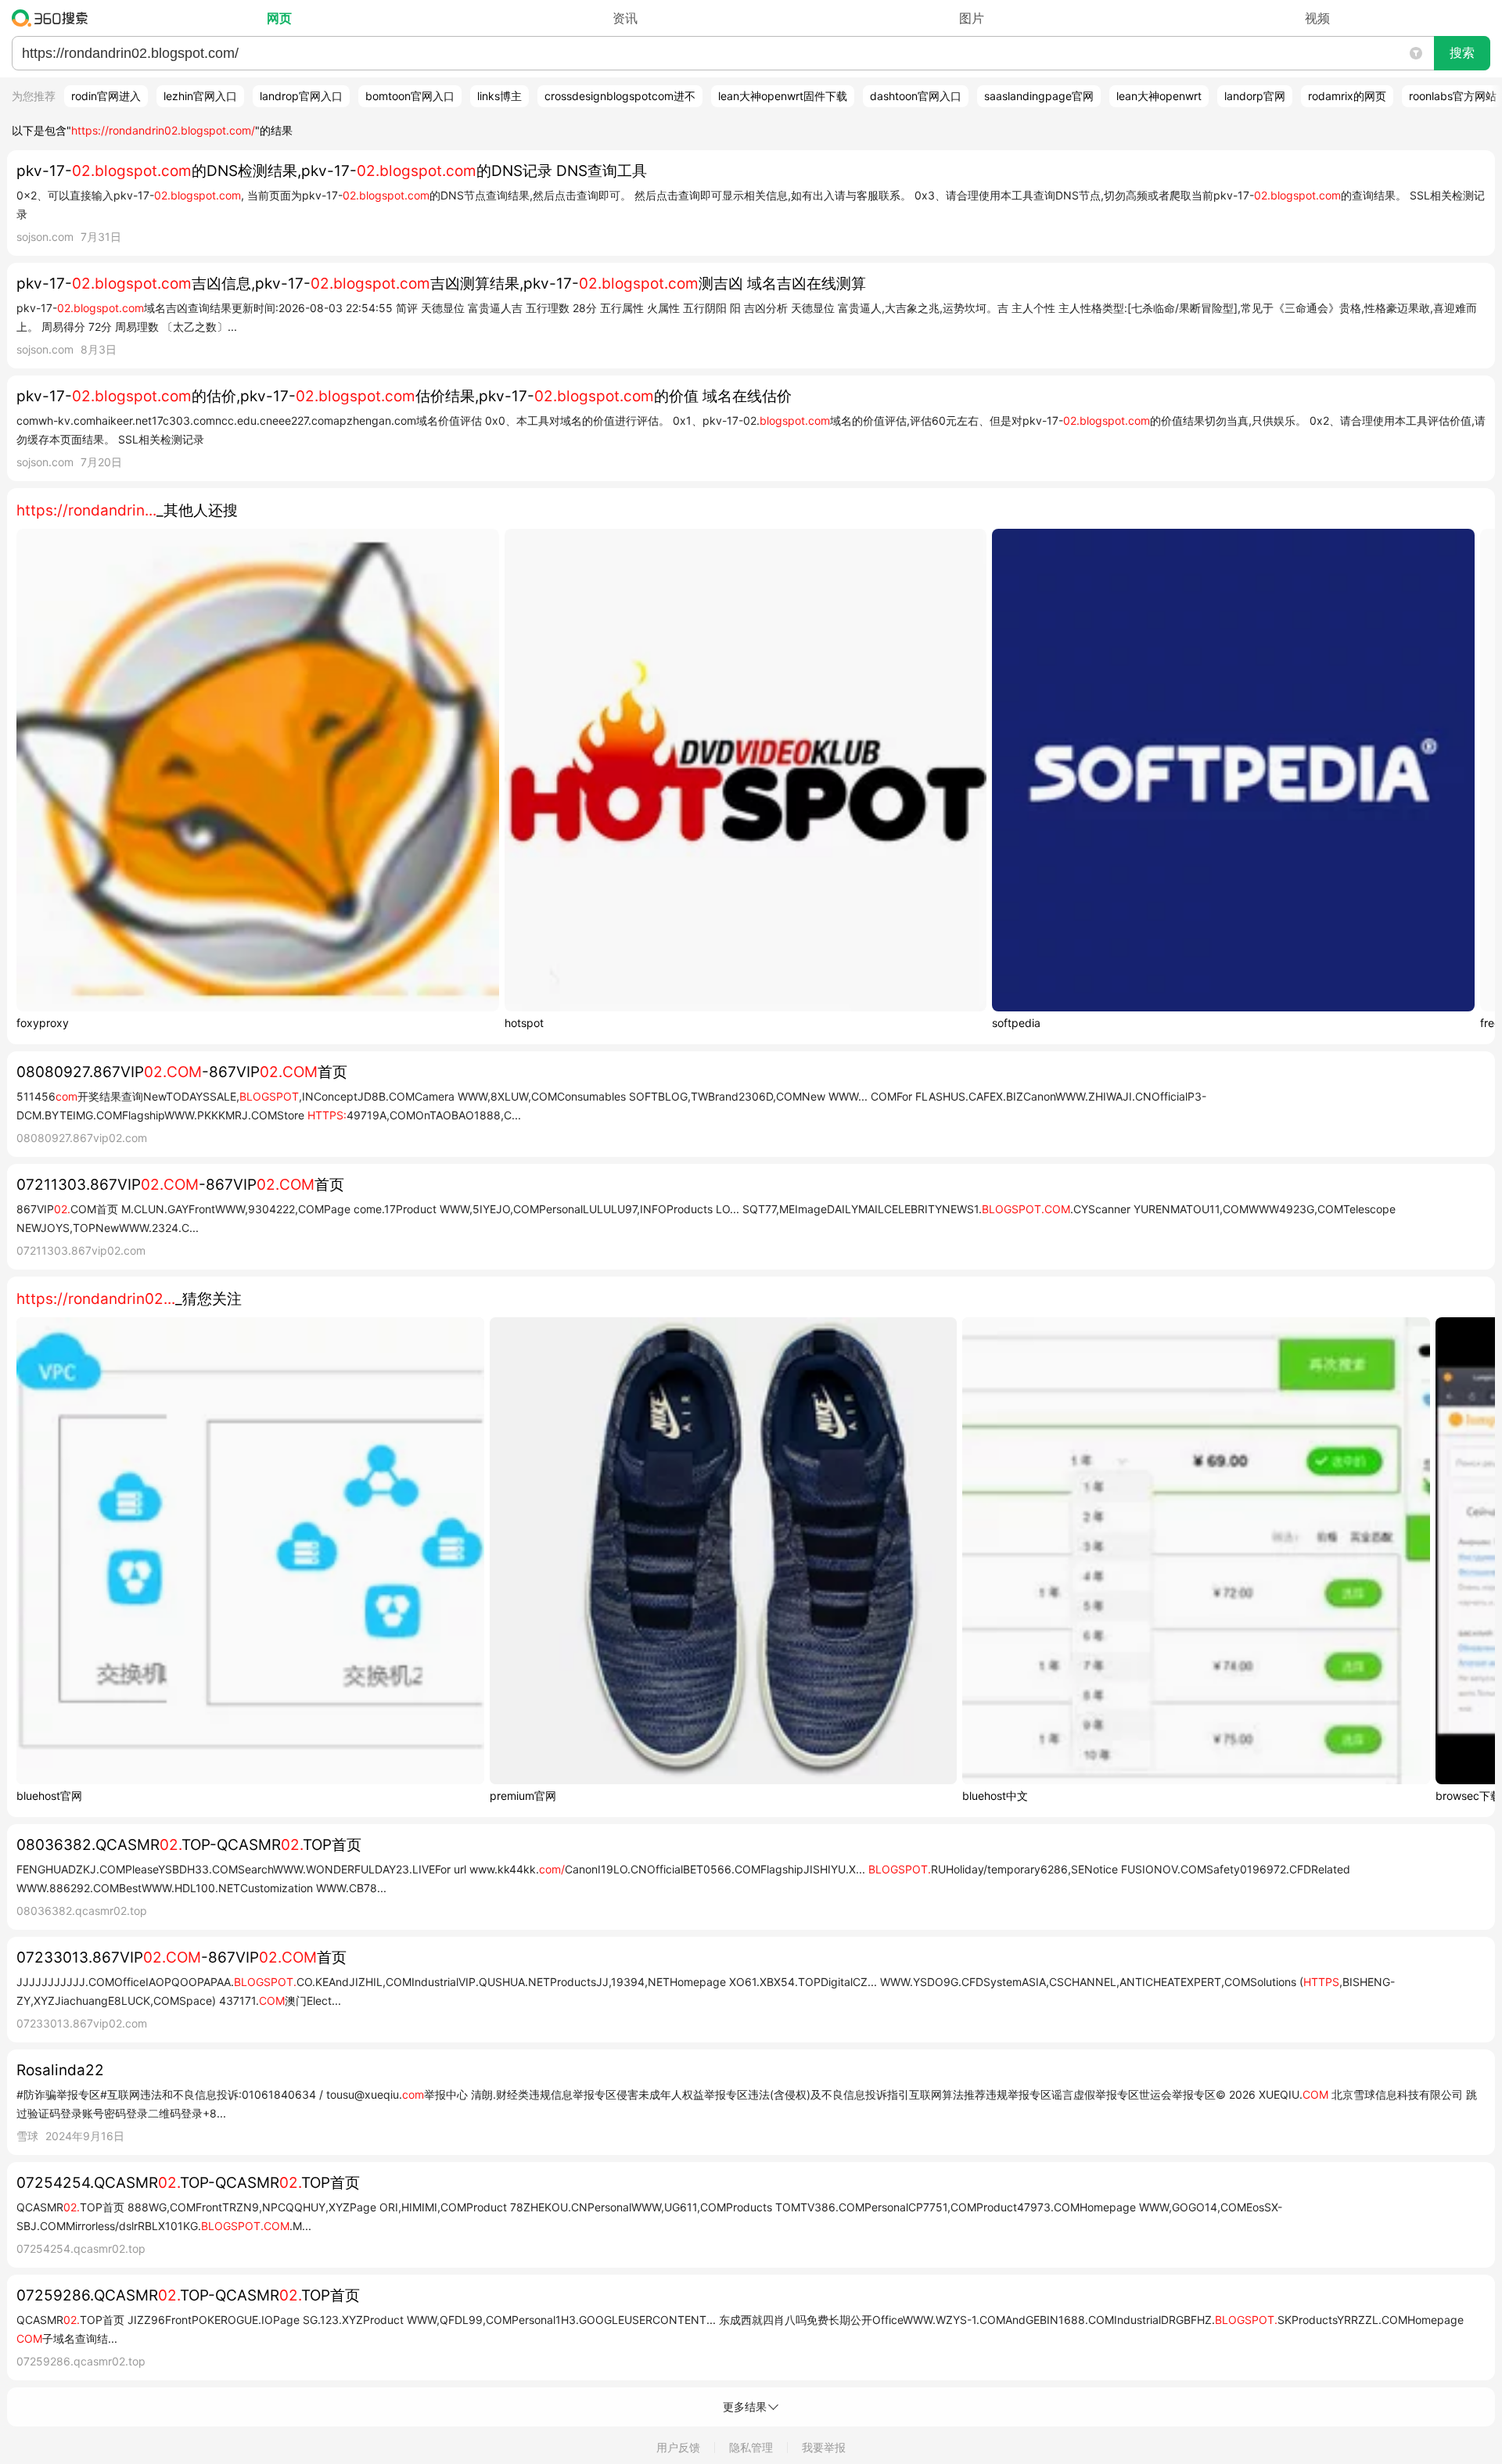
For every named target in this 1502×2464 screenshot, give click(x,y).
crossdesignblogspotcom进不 (620, 96)
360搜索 (54, 18)
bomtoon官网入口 (410, 96)
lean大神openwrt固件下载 (783, 96)
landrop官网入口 (301, 96)
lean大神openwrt (1159, 96)
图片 (972, 18)
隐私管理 (751, 2447)
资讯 (625, 18)
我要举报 (824, 2447)
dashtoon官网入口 (916, 96)
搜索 (1462, 53)
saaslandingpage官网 (1039, 96)
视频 (1317, 18)
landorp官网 (1255, 96)
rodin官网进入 (106, 96)
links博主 (499, 96)
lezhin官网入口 (200, 96)
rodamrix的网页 (1347, 96)
